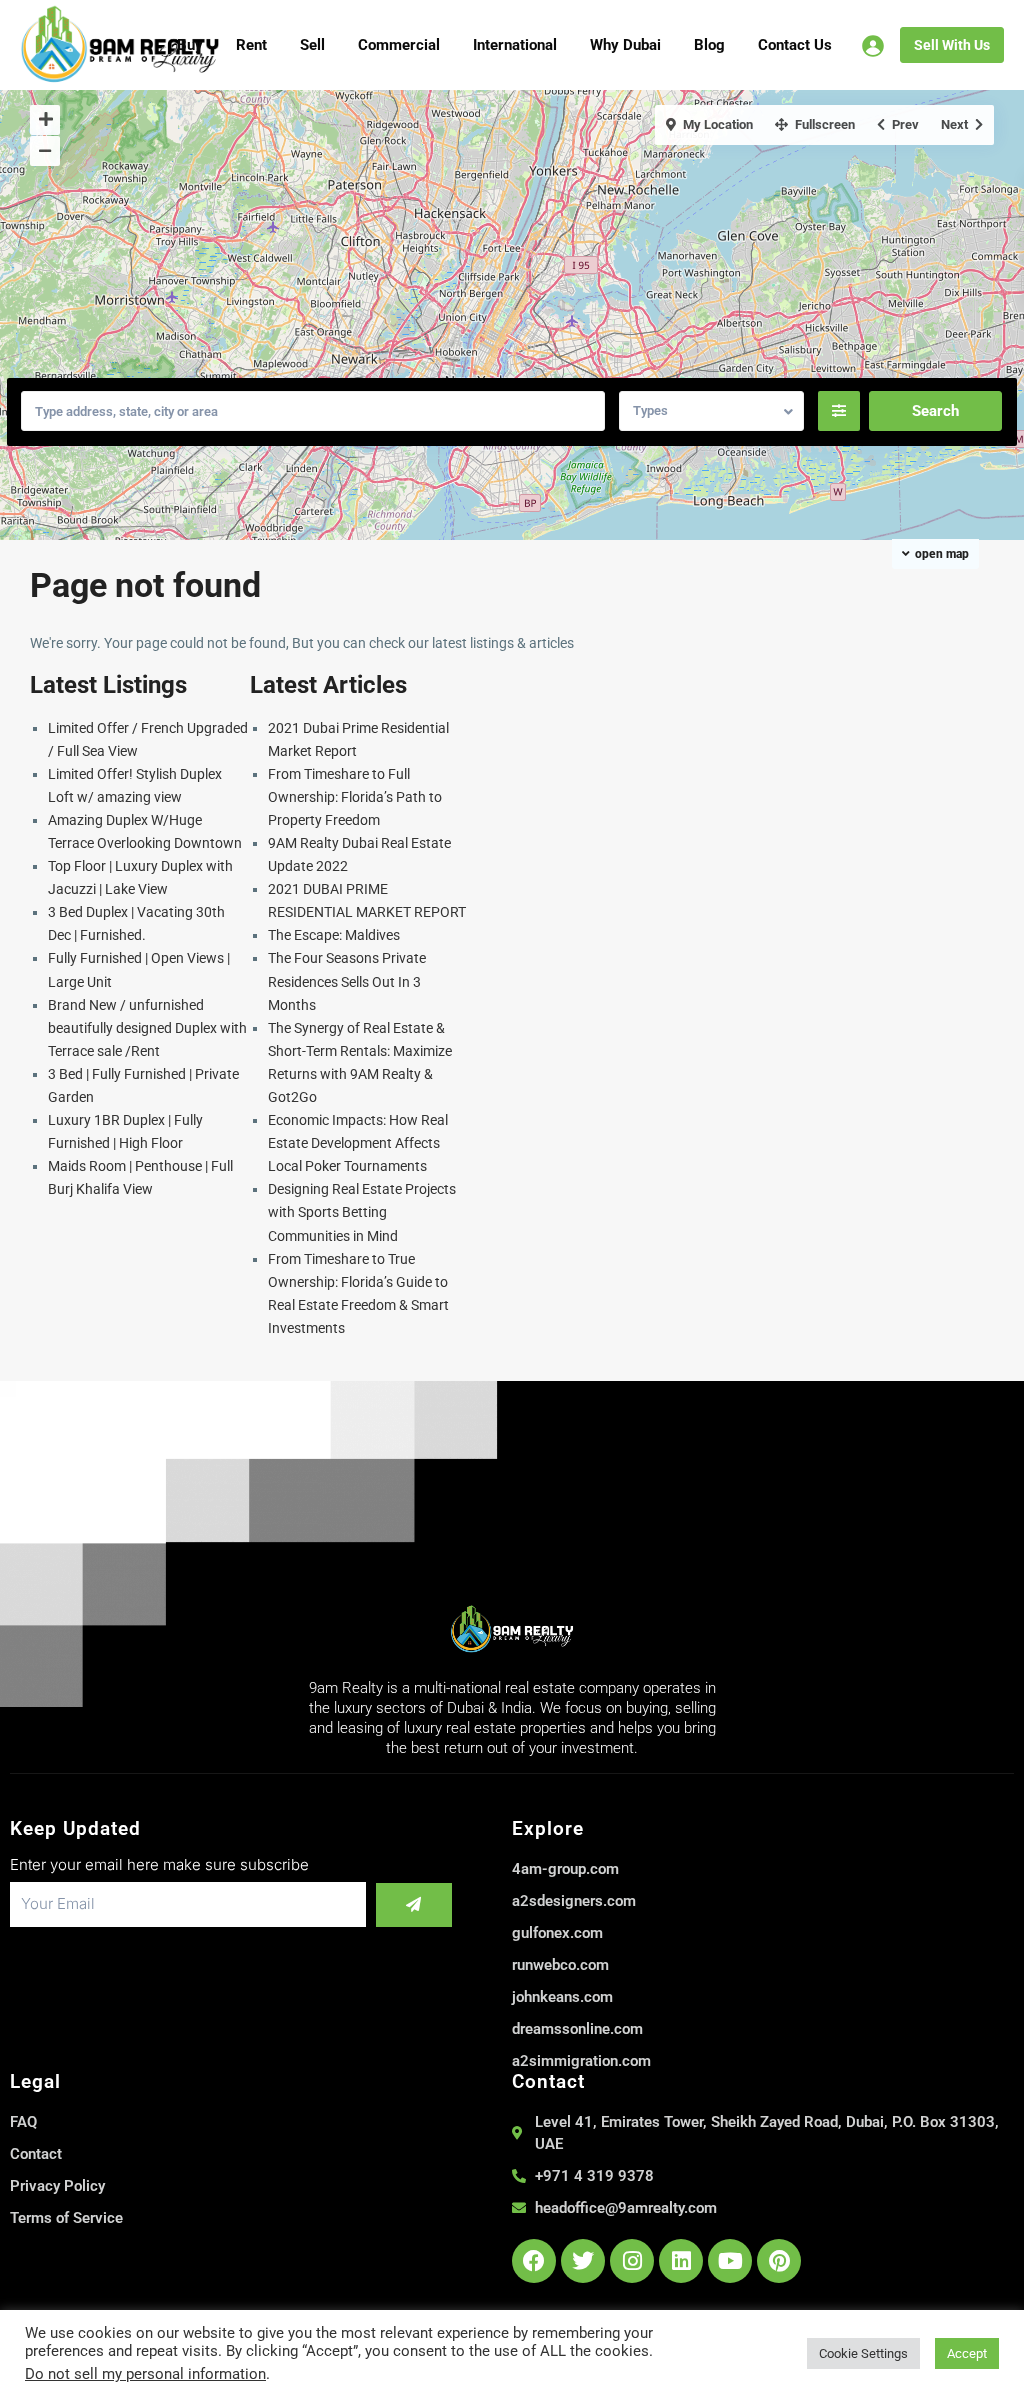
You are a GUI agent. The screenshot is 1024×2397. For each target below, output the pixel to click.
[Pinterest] (779, 2261)
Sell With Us (952, 45)
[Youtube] (730, 2261)
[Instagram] (632, 2261)
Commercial (399, 45)
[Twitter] (583, 2261)
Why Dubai (625, 45)
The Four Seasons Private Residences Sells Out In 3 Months (347, 981)
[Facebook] (534, 2261)
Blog (709, 45)
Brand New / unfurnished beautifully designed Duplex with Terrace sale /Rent (147, 1028)
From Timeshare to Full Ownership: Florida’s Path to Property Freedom (355, 797)
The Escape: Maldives (334, 935)
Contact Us (795, 45)
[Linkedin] (681, 2261)
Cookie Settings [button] (863, 2353)
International (515, 45)
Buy (190, 45)
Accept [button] (967, 2353)
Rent (251, 45)
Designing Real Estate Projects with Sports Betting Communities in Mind (362, 1212)
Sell (312, 45)
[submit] (414, 1905)
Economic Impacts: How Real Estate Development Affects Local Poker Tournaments (358, 1143)
